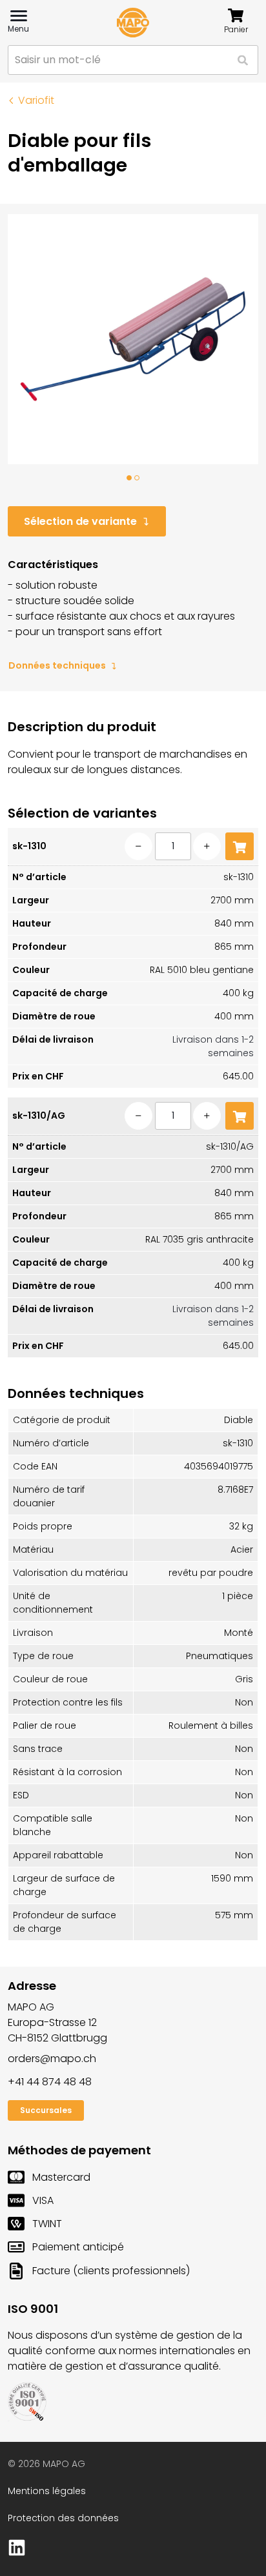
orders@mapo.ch (52, 2059)
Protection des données (63, 2518)
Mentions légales (47, 2491)
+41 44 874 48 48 (50, 2082)
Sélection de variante (80, 521)
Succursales (46, 2110)
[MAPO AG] (133, 23)
